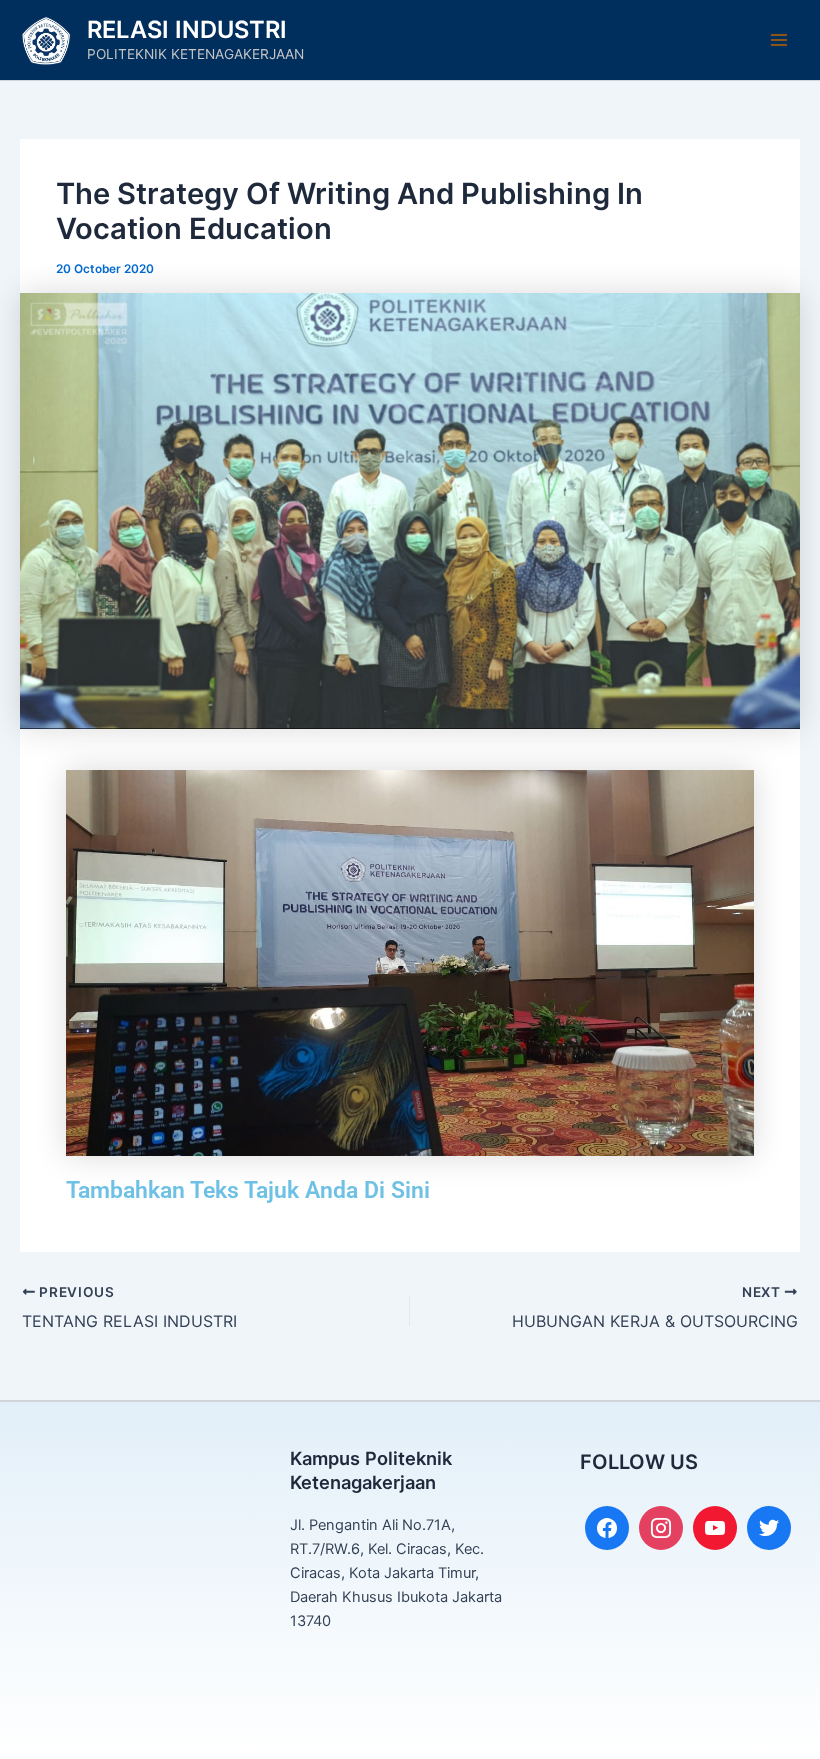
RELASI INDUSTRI (187, 29)
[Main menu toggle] (779, 40)
